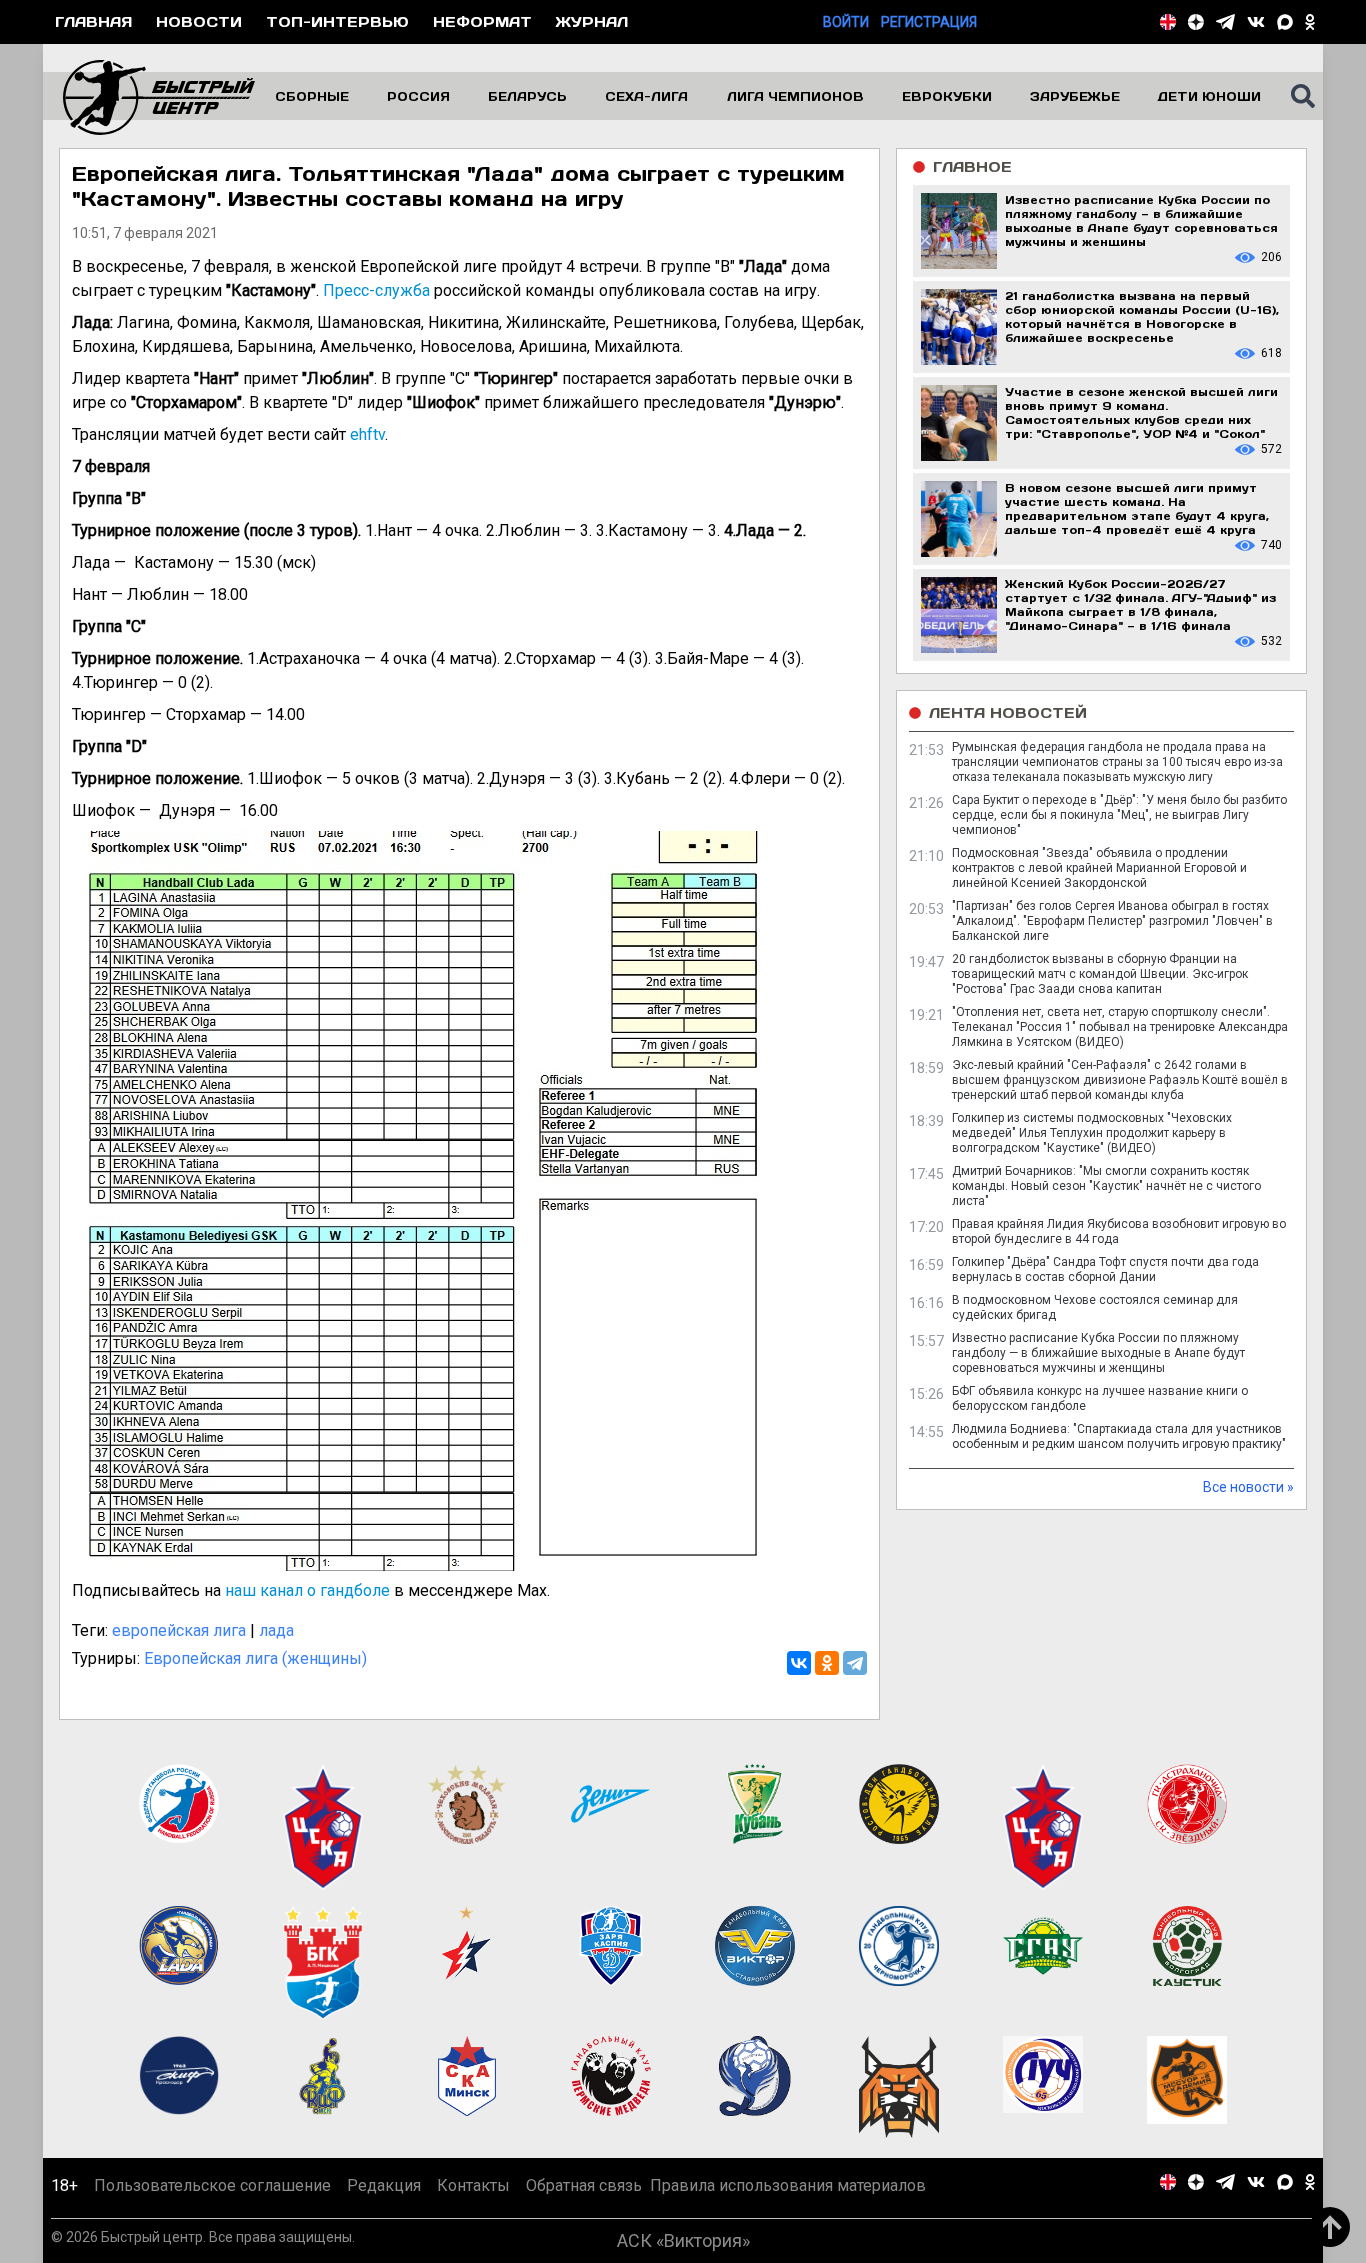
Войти (846, 22)
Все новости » (1248, 1487)
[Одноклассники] (827, 1663)
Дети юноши (1209, 96)
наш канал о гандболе (307, 1590)
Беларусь (527, 96)
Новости (199, 21)
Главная (93, 21)
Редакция (384, 2185)
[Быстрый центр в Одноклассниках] (1310, 22)
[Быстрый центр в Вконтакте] (1256, 22)
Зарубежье (1075, 96)
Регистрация (929, 22)
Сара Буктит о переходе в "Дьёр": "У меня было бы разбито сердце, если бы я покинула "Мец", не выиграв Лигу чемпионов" (1119, 815)
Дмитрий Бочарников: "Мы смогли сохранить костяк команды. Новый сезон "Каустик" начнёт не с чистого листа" (1106, 1186)
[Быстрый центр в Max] (1285, 22)
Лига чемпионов (795, 96)
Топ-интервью (337, 21)
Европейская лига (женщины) (255, 1658)
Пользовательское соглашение (212, 2185)
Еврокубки (947, 96)
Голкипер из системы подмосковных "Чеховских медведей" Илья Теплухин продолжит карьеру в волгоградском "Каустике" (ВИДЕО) (1092, 1133)
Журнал (592, 21)
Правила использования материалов (788, 2185)
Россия (418, 96)
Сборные (312, 96)
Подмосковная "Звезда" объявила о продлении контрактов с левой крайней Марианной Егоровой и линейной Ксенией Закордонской (1099, 868)
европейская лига (179, 1630)
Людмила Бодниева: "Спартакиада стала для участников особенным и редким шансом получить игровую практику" (1119, 1436)
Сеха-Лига (646, 96)
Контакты (473, 2185)
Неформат (482, 21)
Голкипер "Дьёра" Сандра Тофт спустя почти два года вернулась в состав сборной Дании (1105, 1269)
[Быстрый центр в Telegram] (1225, 22)
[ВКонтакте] (799, 1663)
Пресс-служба (376, 290)
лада (276, 1630)
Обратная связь (584, 2185)
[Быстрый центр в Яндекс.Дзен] (1196, 22)
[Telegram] (855, 1663)
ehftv (367, 434)
